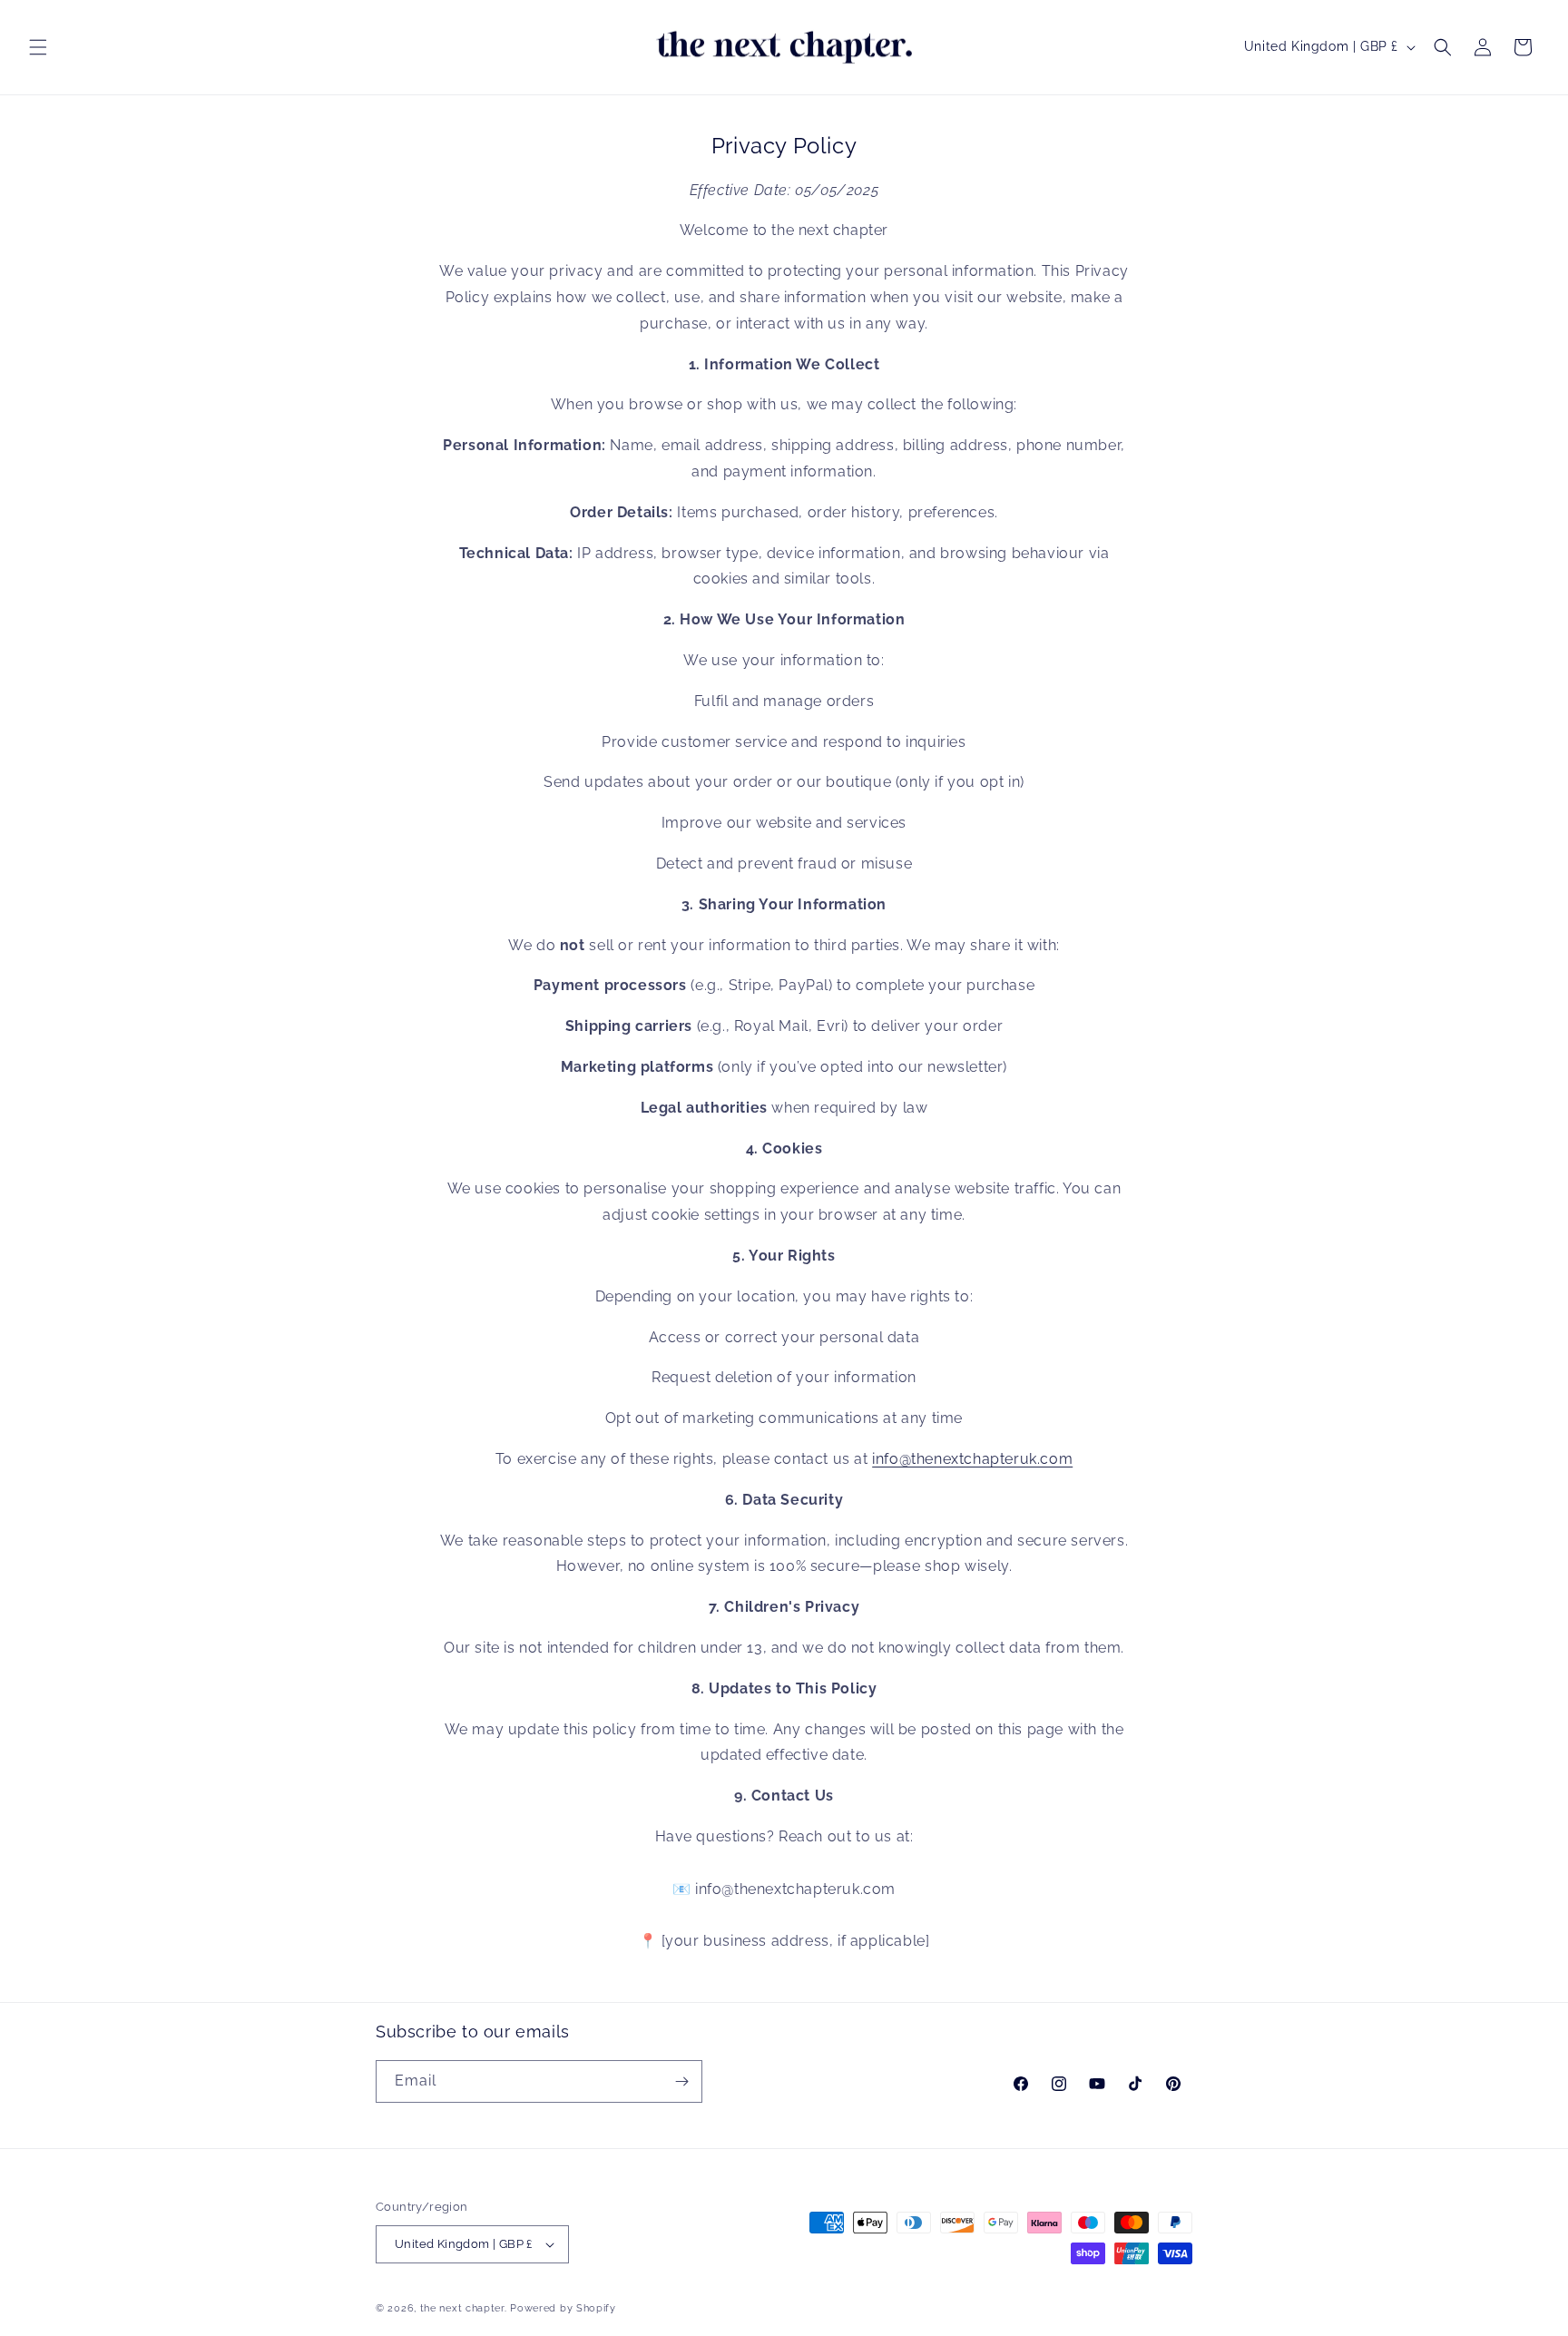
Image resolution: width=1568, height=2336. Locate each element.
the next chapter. (464, 2308)
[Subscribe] (681, 2081)
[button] (38, 47)
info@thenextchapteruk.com (972, 1459)
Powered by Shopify (563, 2308)
